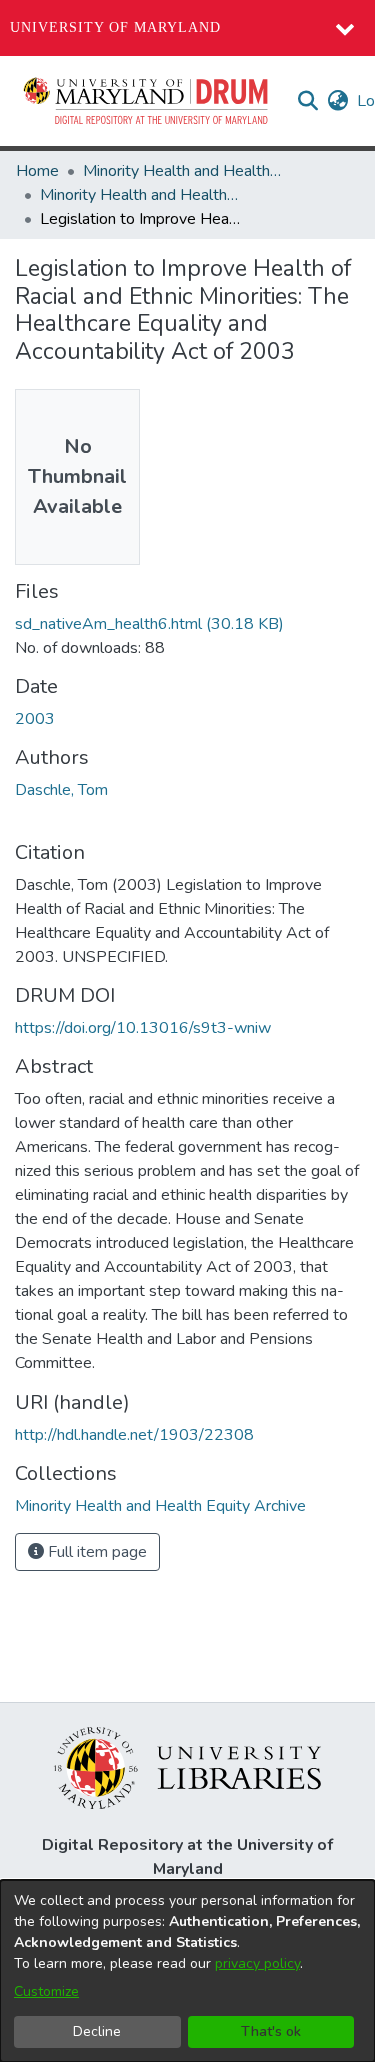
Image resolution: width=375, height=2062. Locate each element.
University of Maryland (115, 27)
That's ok (271, 2031)
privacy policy (257, 1963)
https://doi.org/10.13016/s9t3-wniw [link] (143, 1028)
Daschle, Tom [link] (61, 790)
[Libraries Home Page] (187, 1767)
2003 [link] (35, 719)
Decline (97, 2031)
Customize (46, 1991)
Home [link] (37, 171)
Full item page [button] (95, 1552)
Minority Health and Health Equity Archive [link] (183, 171)
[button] (147, 101)
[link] (149, 624)
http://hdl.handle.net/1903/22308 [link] (134, 1435)
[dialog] (187, 1971)
